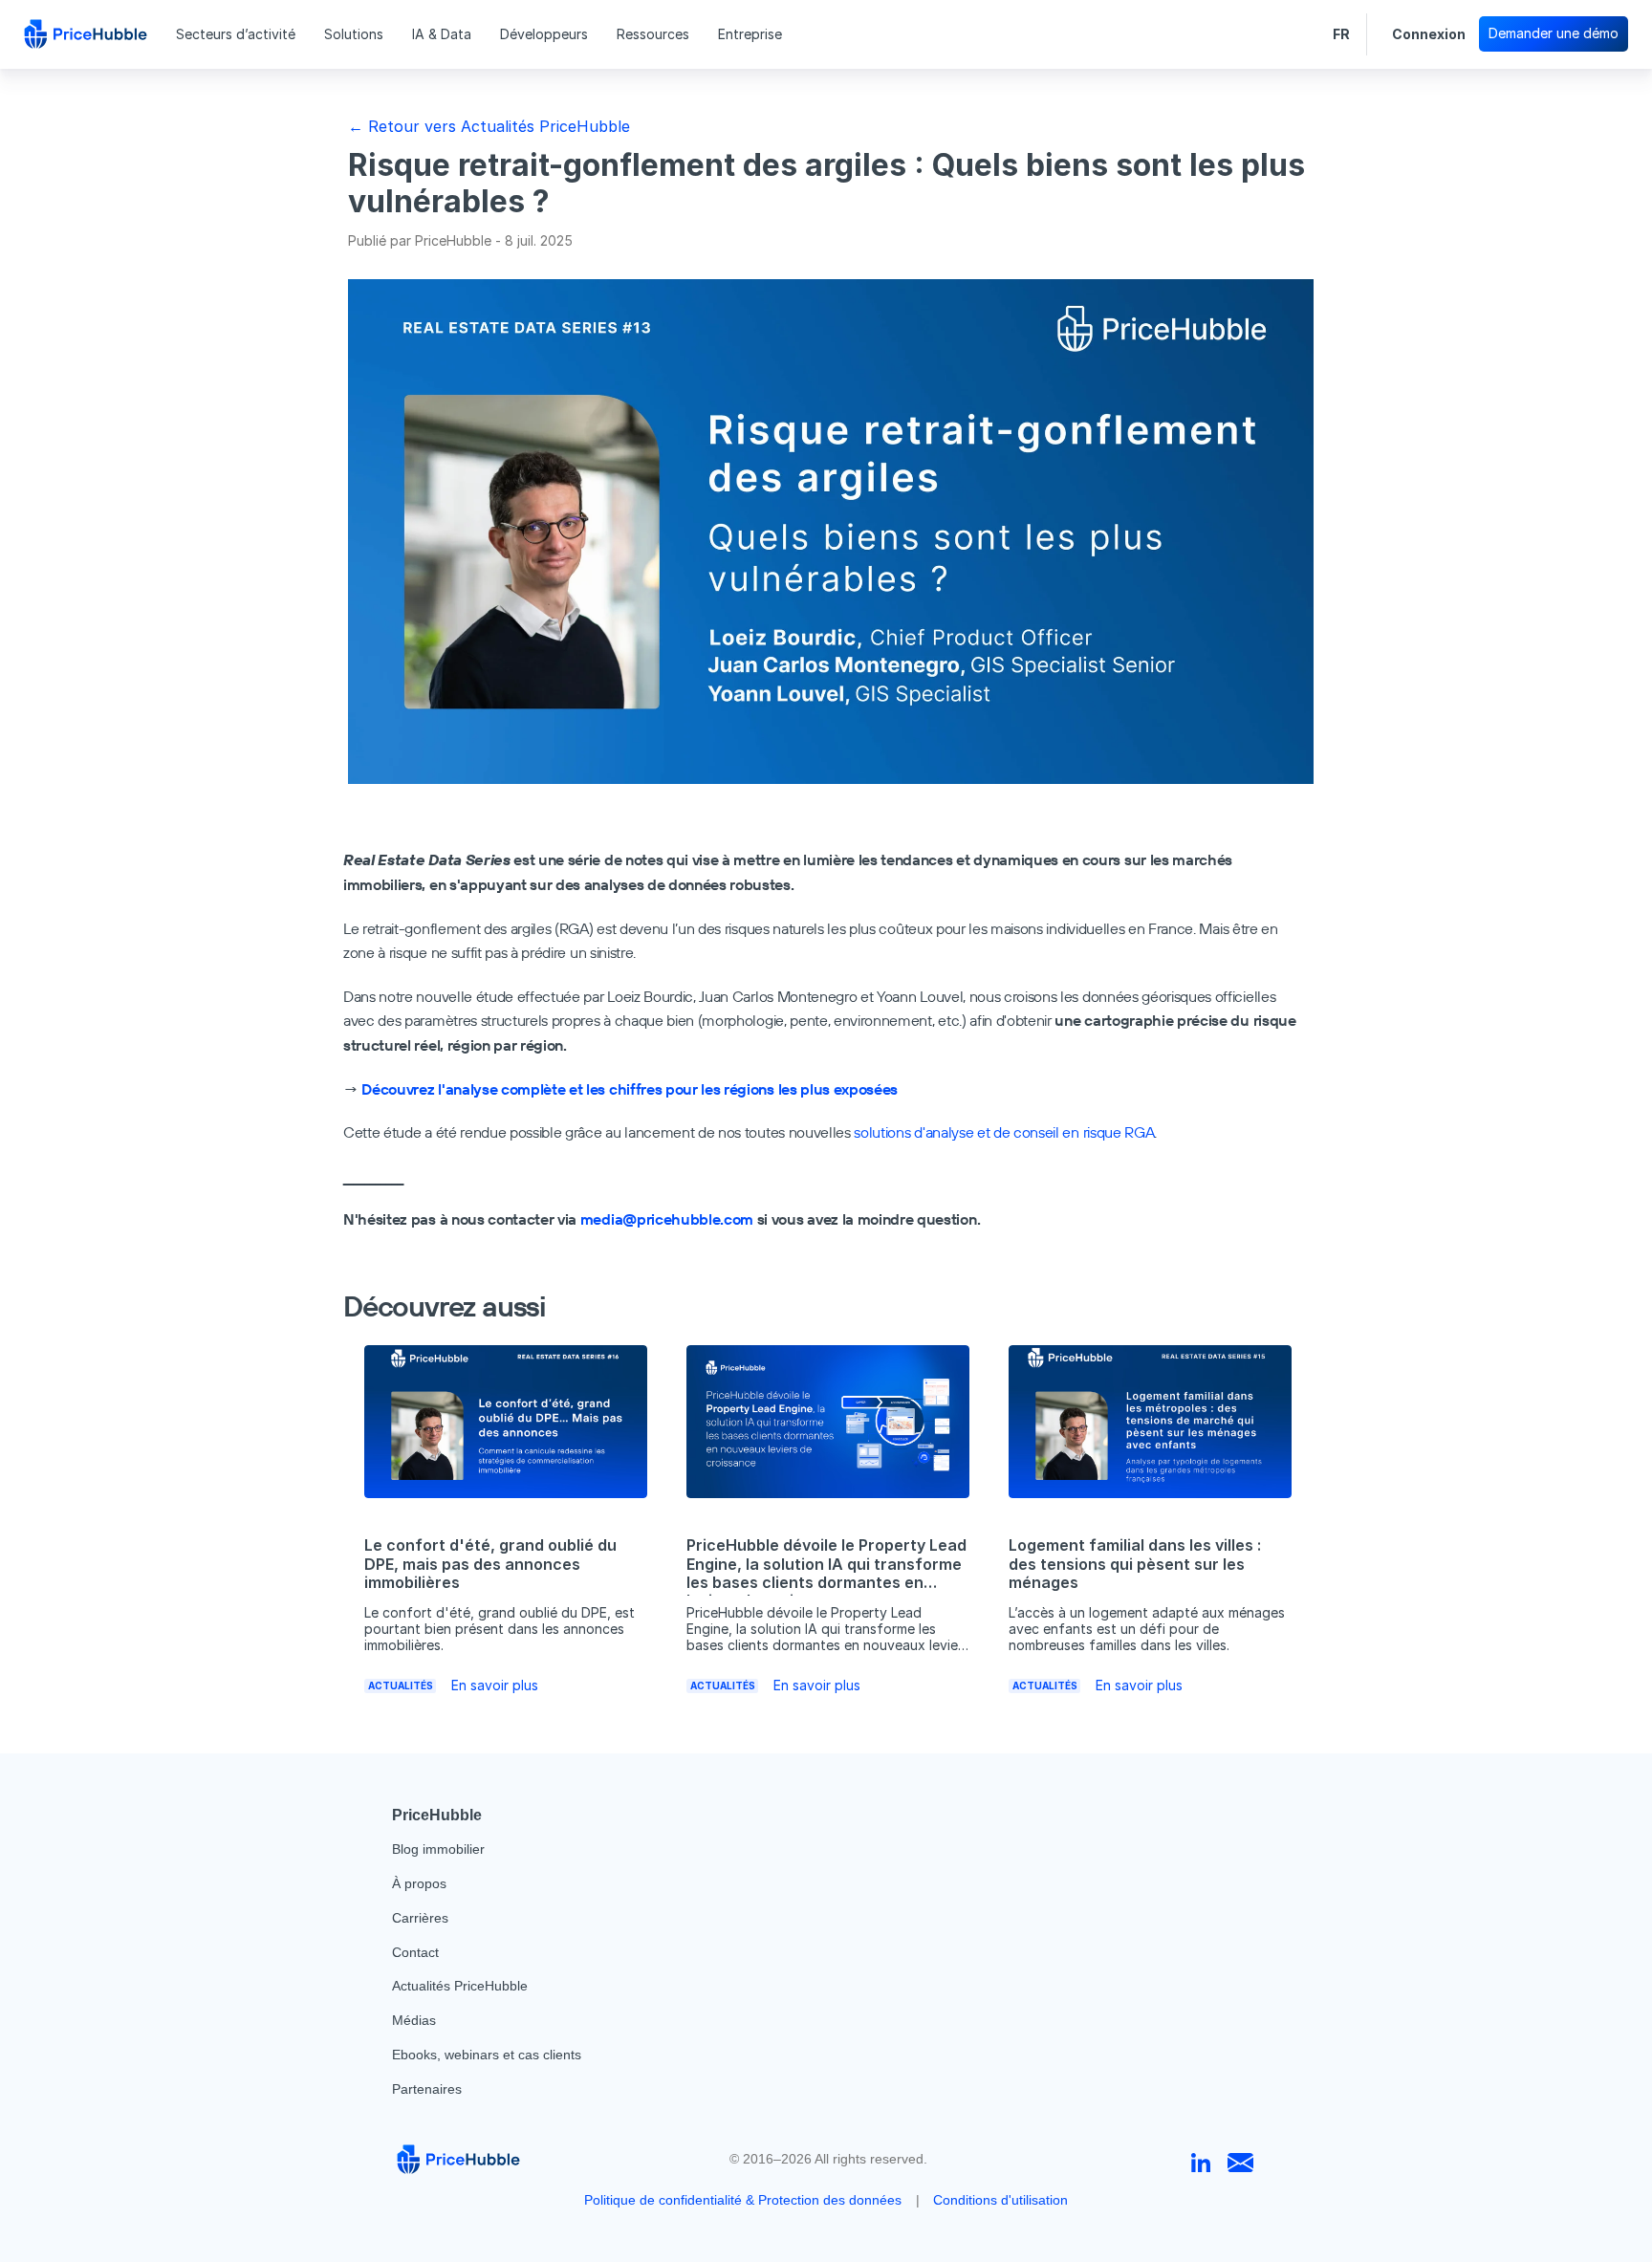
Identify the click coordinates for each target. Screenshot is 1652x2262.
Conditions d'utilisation (1000, 2200)
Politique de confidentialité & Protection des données (743, 2200)
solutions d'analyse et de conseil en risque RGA (1004, 1132)
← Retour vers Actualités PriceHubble (489, 126)
